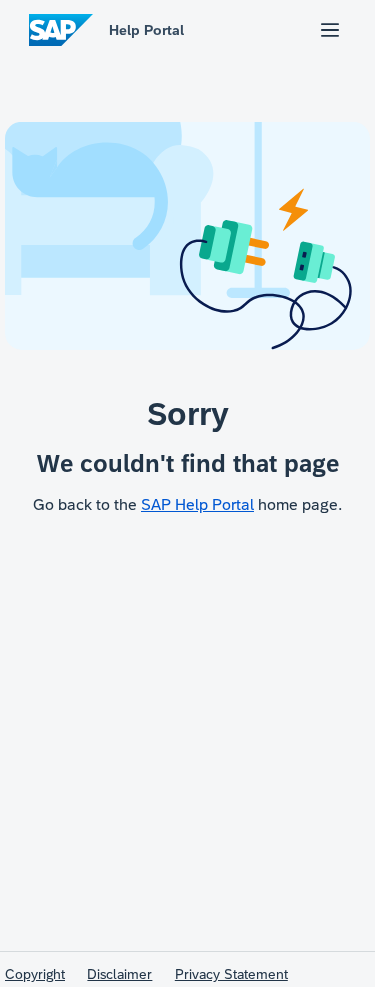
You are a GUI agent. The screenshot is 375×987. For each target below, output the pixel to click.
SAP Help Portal (197, 504)
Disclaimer (119, 974)
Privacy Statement (231, 974)
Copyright (35, 974)
